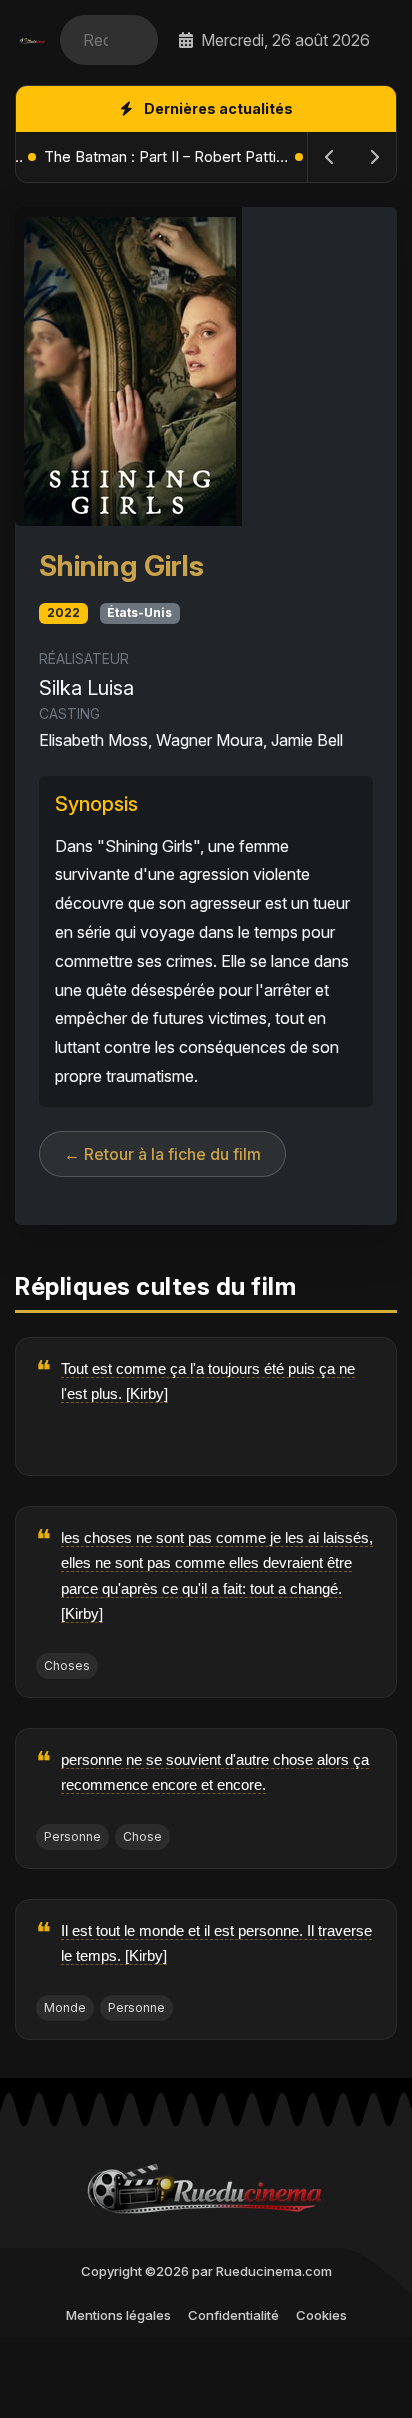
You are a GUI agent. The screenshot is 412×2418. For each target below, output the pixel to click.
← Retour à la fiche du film (162, 1154)
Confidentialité (233, 2315)
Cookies (321, 2315)
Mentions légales (118, 2315)
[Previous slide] (330, 157)
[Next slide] (374, 157)
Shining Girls (121, 566)
